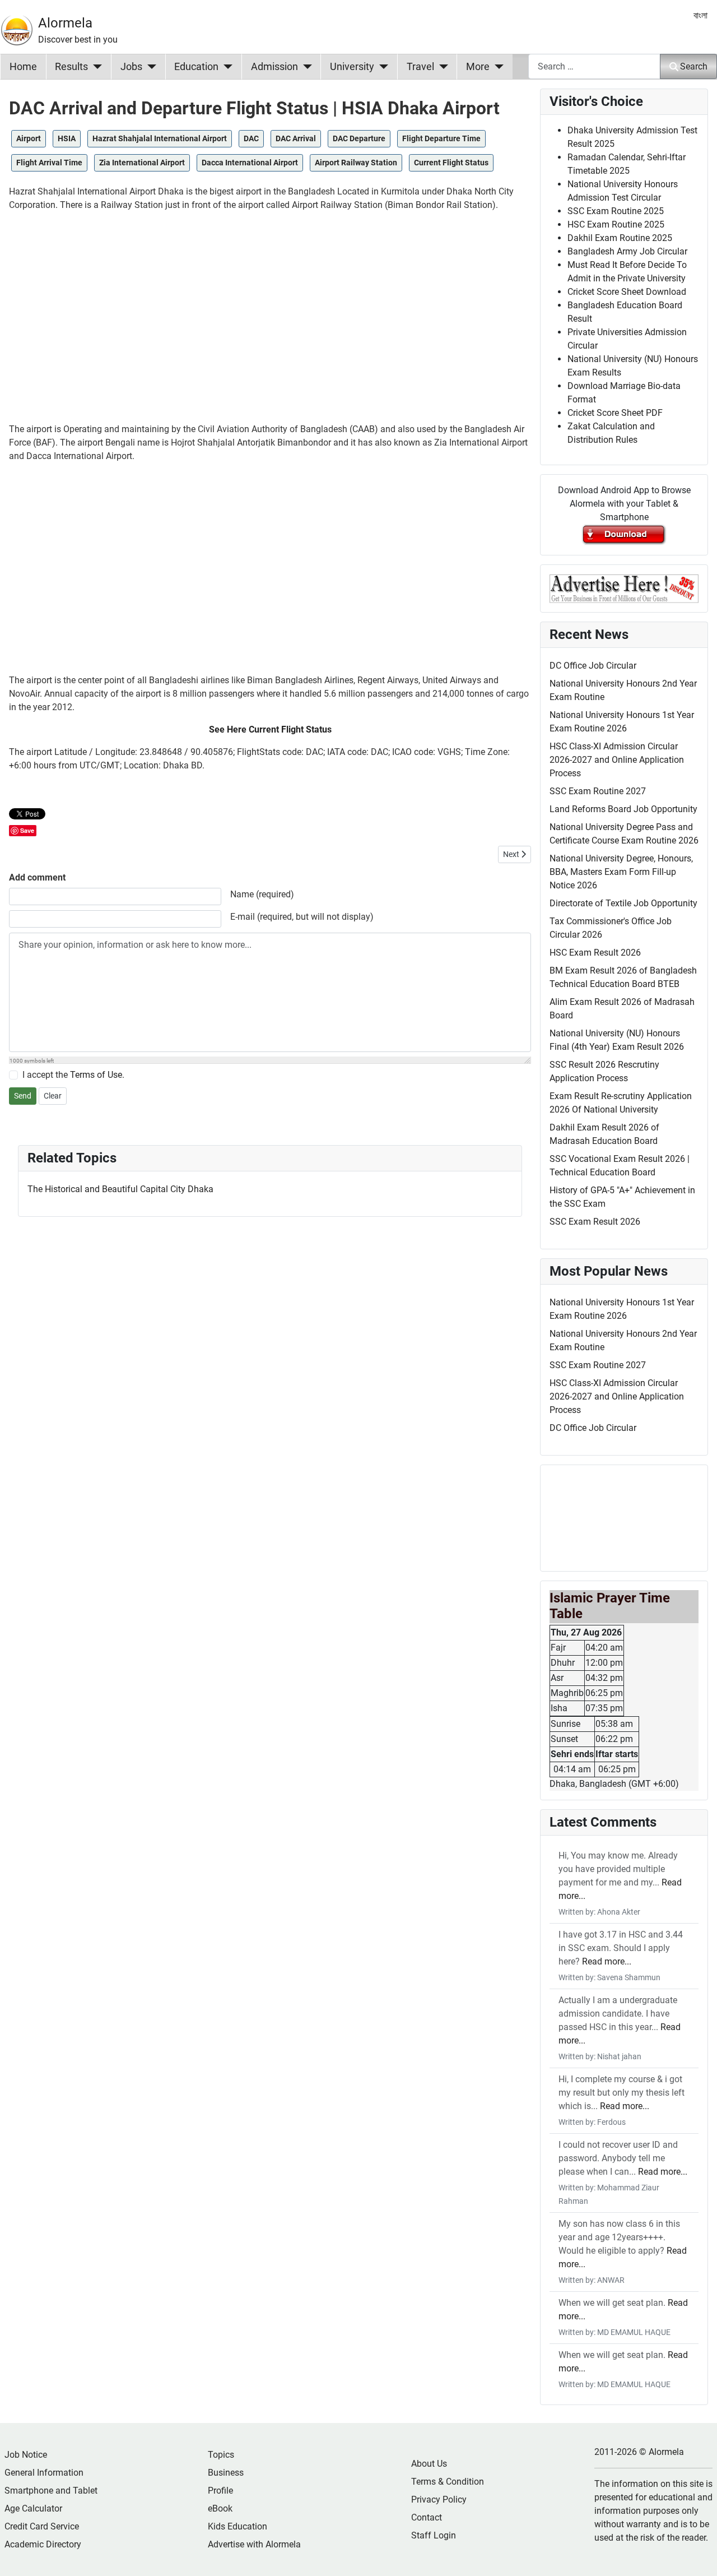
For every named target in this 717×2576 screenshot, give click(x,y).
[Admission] (305, 67)
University (352, 67)
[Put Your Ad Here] (624, 588)
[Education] (225, 67)
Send (23, 1096)
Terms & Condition (448, 2482)
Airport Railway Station (356, 163)
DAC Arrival (296, 138)
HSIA (67, 138)
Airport (29, 138)
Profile (220, 2491)
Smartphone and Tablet (51, 2491)
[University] (381, 67)
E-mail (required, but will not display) (302, 917)
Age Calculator (33, 2508)
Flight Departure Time (441, 138)
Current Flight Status (451, 163)
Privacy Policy (439, 2499)
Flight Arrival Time (49, 163)
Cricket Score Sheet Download (627, 292)
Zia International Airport (142, 163)
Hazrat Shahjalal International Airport (160, 138)
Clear (53, 1096)
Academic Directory (43, 2544)
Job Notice (26, 2455)
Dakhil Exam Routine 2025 (620, 238)
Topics (221, 2455)
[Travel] (441, 67)
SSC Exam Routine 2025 (616, 211)
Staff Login (434, 2535)
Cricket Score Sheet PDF (615, 413)
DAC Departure (359, 138)
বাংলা (700, 15)
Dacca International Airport (250, 163)
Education (196, 67)
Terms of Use (96, 1075)
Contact (427, 2517)
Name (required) (262, 894)
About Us (429, 2464)
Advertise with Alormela (254, 2544)
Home (23, 67)
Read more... (607, 1961)
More (478, 67)
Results (71, 67)
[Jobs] (149, 67)
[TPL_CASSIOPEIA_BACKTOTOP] (697, 2555)
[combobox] (594, 66)
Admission (274, 67)
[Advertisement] (270, 322)
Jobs (131, 67)
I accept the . (73, 1075)
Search (694, 66)
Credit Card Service (42, 2526)
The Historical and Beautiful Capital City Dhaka (120, 1189)
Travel (420, 67)
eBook (220, 2508)
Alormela (65, 23)
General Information (44, 2473)
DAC (251, 138)
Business (226, 2473)
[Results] (95, 67)
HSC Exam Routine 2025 (616, 224)
